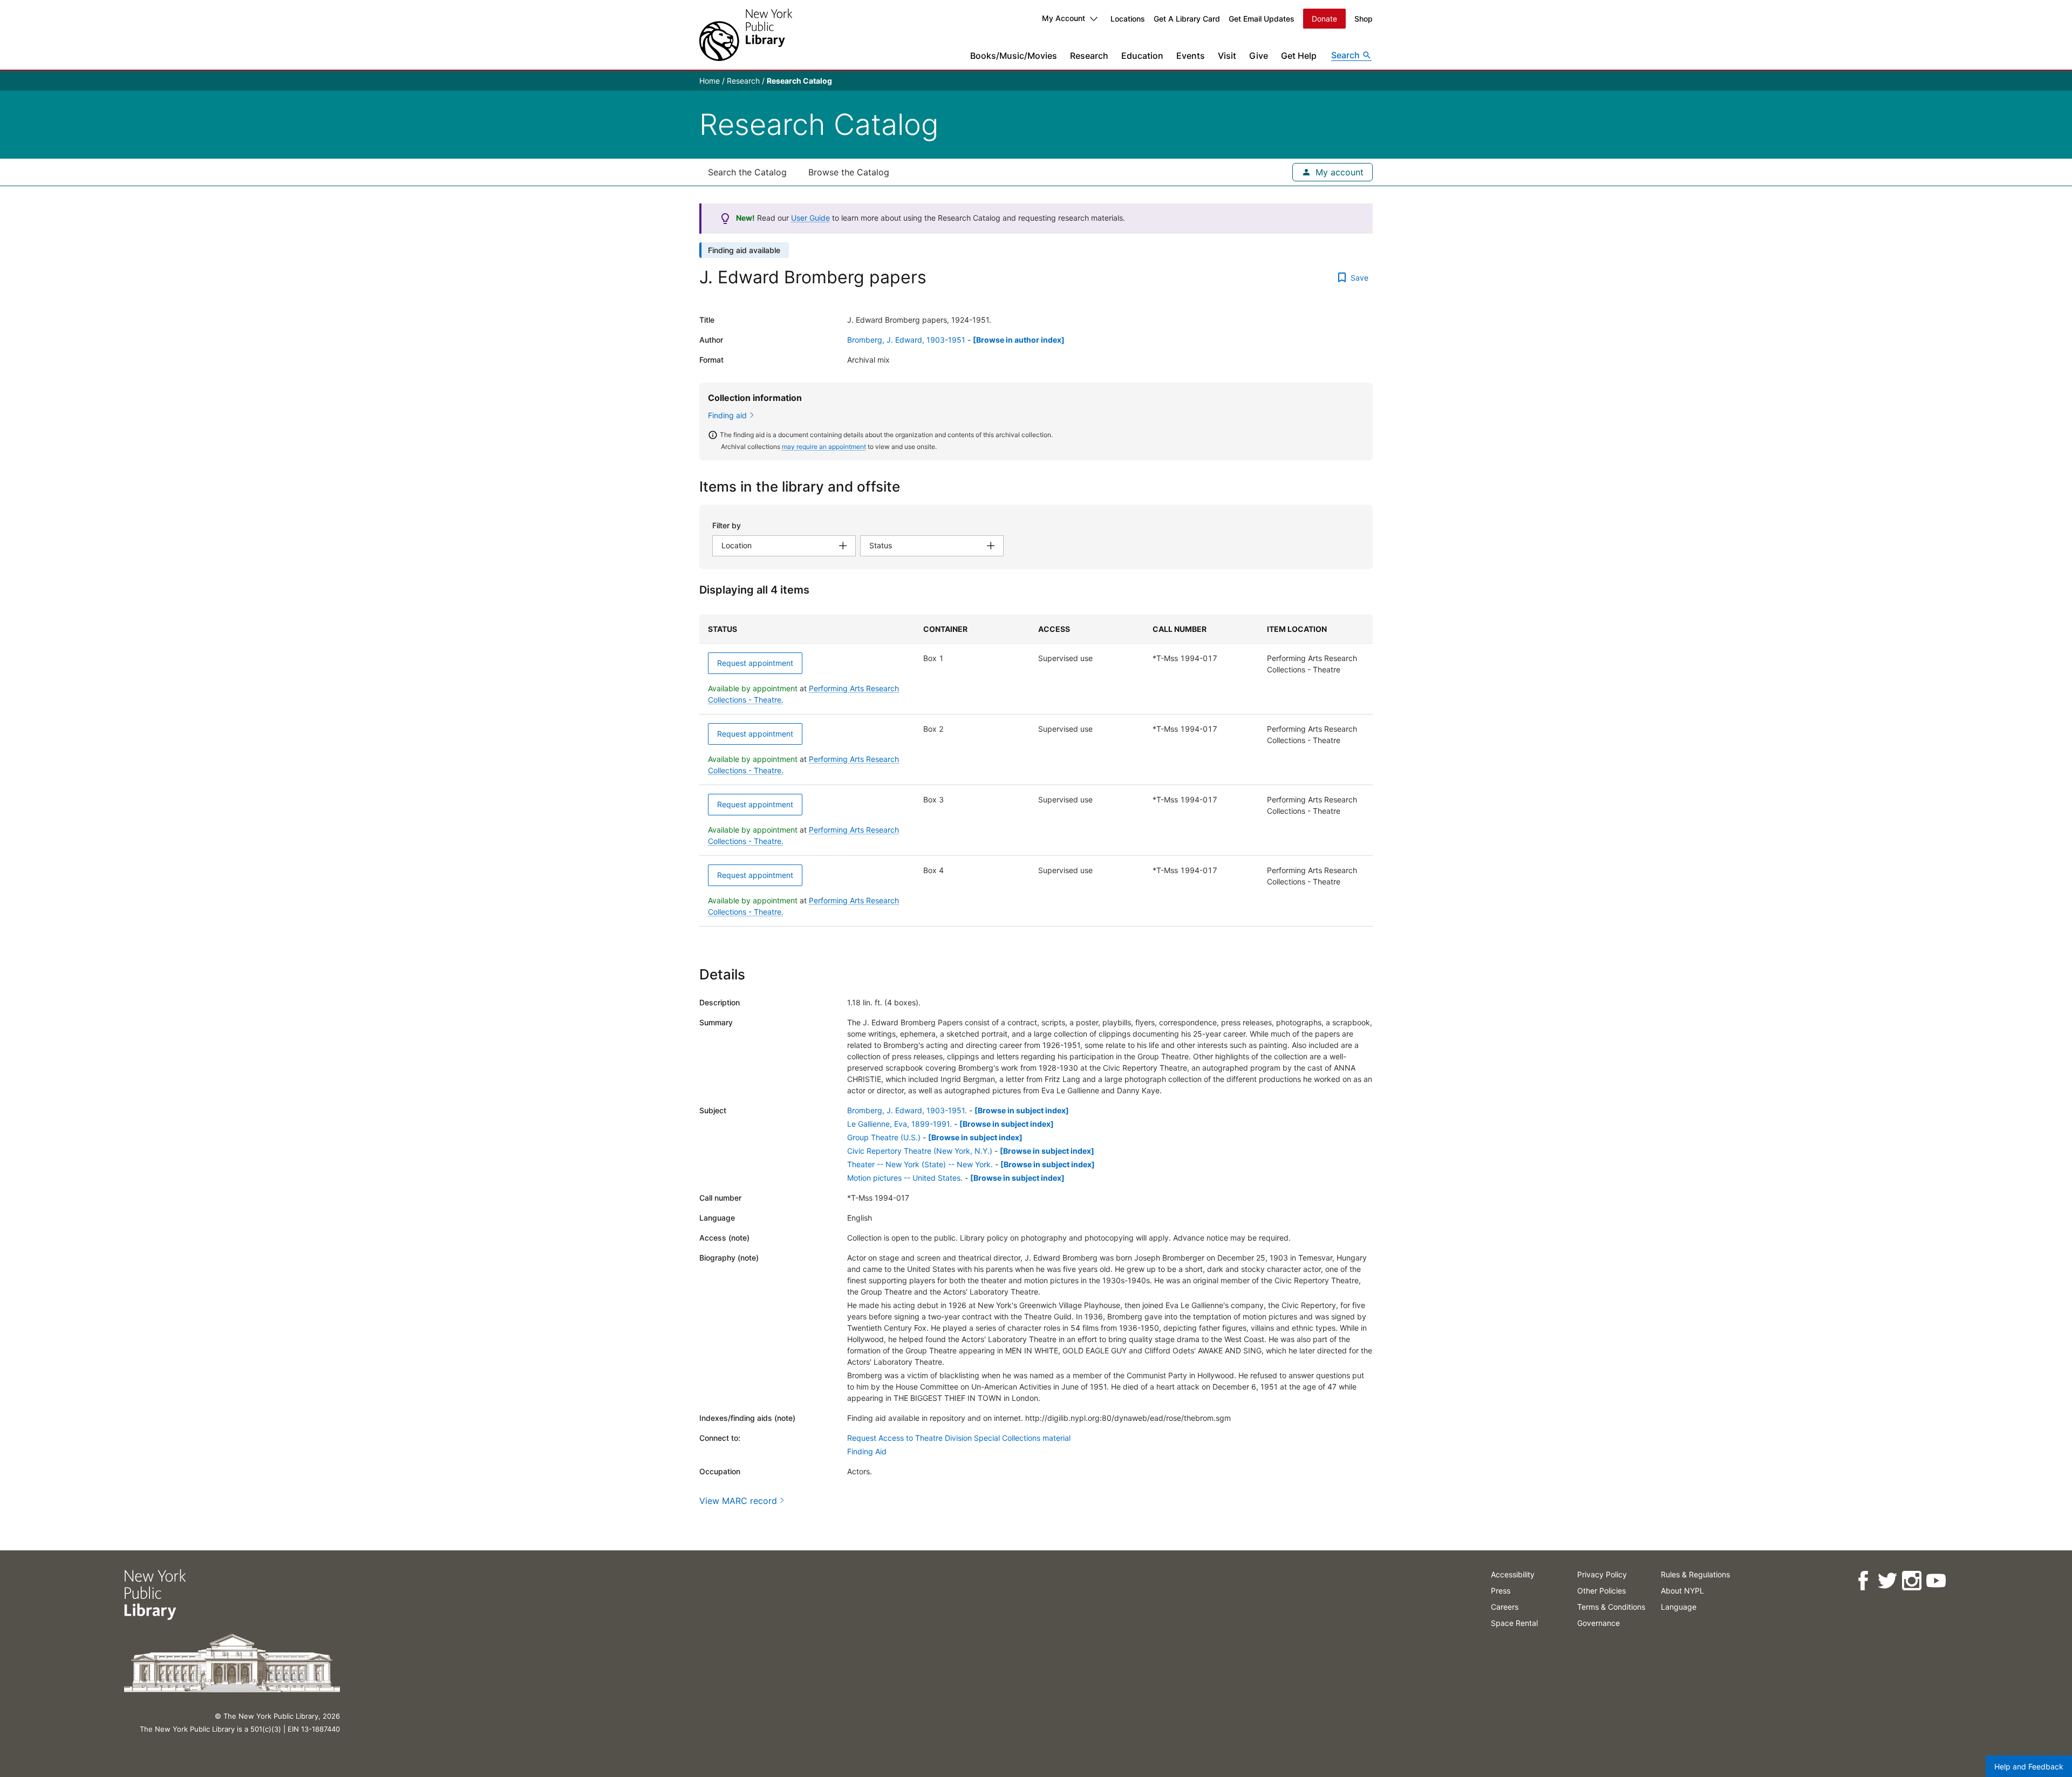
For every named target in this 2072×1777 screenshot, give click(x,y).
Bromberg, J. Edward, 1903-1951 (906, 340)
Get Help (1299, 56)
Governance (1599, 1623)
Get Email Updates (1262, 19)
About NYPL (1682, 1591)
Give (1259, 56)
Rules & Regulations (1695, 1574)
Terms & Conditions (1611, 1607)
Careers (1505, 1607)
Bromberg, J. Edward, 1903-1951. (907, 1110)
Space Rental (1514, 1623)
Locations (1128, 19)
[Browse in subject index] (1022, 1110)
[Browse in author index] (1019, 340)
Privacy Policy (1602, 1574)
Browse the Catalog (849, 172)
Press (1501, 1591)
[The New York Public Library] (746, 35)
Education (1142, 56)
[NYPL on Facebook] (1863, 1581)
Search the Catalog (747, 172)
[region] (1036, 771)
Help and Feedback (2029, 1766)
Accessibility (1513, 1574)
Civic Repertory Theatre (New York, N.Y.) (920, 1151)
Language (1679, 1607)
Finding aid (727, 415)
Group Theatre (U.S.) (884, 1137)
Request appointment (755, 663)
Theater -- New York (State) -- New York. (920, 1164)
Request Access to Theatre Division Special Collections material (959, 1438)
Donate (1324, 19)
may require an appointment (824, 447)
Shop (1364, 19)
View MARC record (738, 1501)
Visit (1227, 56)
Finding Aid (867, 1451)
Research (1089, 56)
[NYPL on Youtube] (1936, 1581)
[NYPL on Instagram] (1911, 1581)
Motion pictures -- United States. (905, 1178)
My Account (1064, 18)
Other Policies (1601, 1591)
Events (1191, 56)
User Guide (810, 218)
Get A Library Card (1187, 19)
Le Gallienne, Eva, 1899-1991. (899, 1124)
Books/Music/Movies (1014, 56)
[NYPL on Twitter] (1887, 1581)
